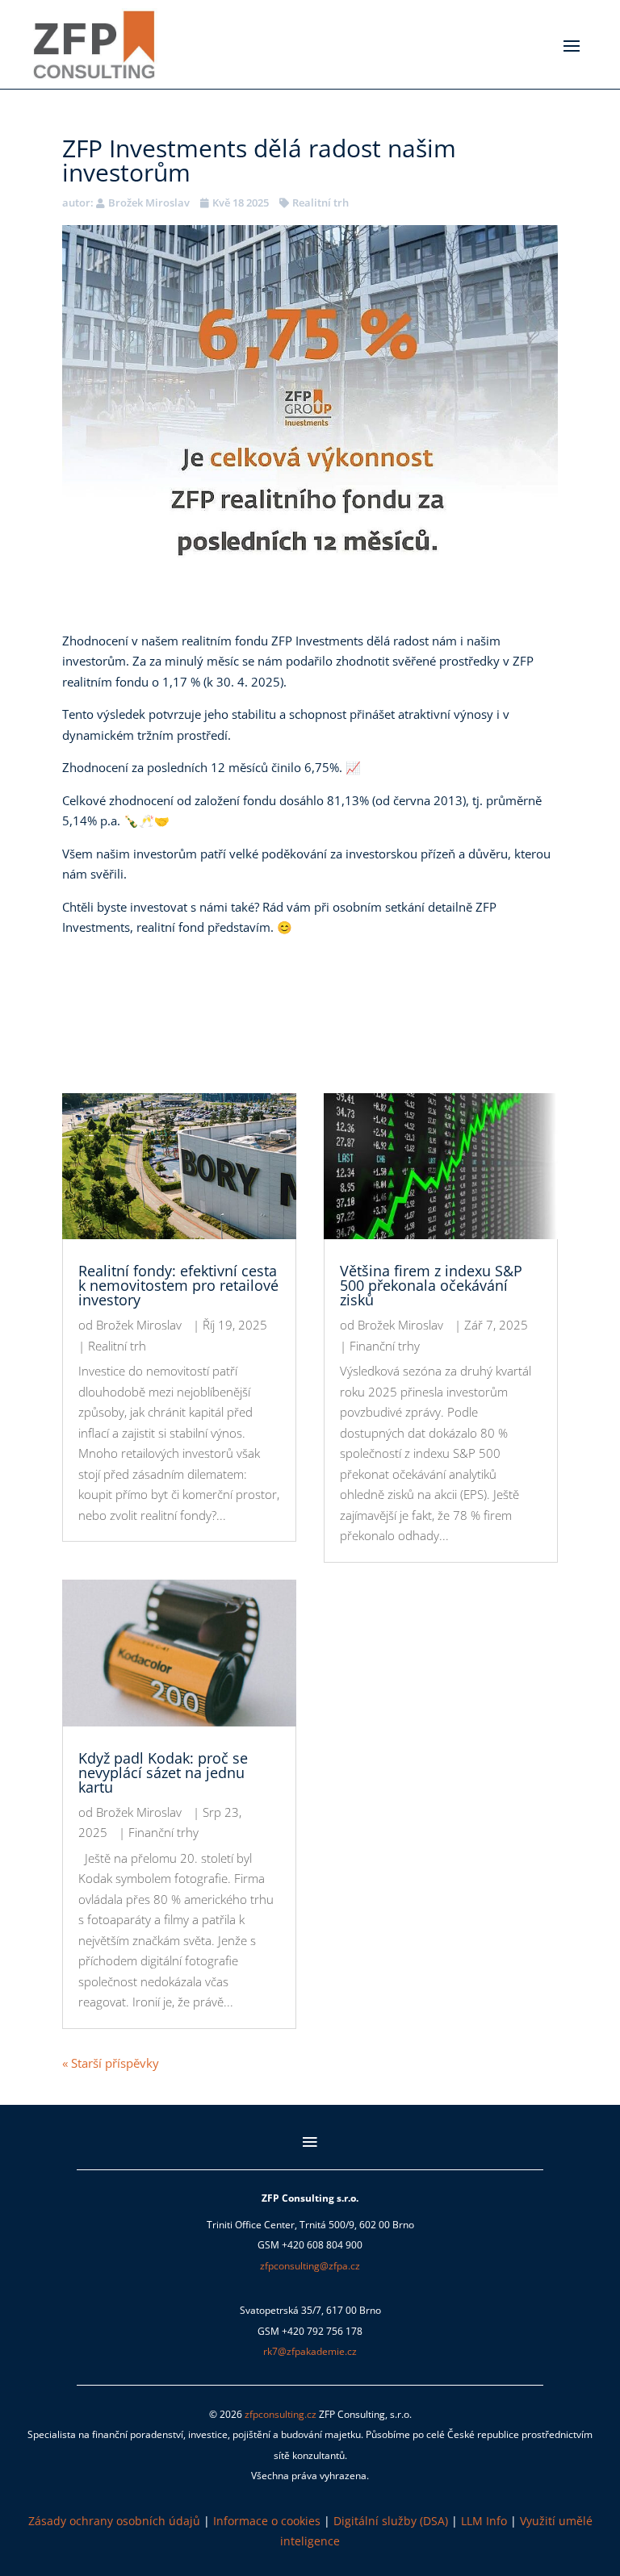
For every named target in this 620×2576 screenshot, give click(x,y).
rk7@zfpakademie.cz (310, 2351)
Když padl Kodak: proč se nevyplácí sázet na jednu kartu (163, 1772)
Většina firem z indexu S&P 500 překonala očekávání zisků (431, 1285)
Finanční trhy (163, 1832)
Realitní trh (320, 202)
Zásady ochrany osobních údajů (114, 2521)
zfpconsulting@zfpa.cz (310, 2266)
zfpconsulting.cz (281, 2414)
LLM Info (484, 2521)
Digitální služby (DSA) (391, 2521)
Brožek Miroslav (149, 202)
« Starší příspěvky (111, 2063)
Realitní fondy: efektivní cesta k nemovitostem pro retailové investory (178, 1285)
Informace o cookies (267, 2521)
